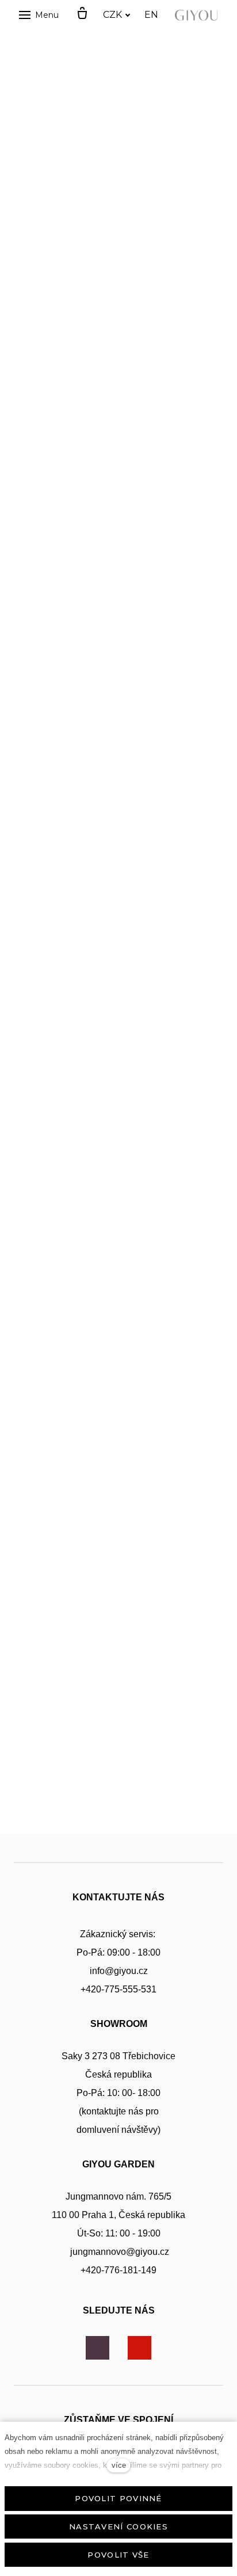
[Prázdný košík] (82, 14)
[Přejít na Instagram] (98, 2348)
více (119, 2465)
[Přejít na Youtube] (139, 2348)
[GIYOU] (198, 15)
